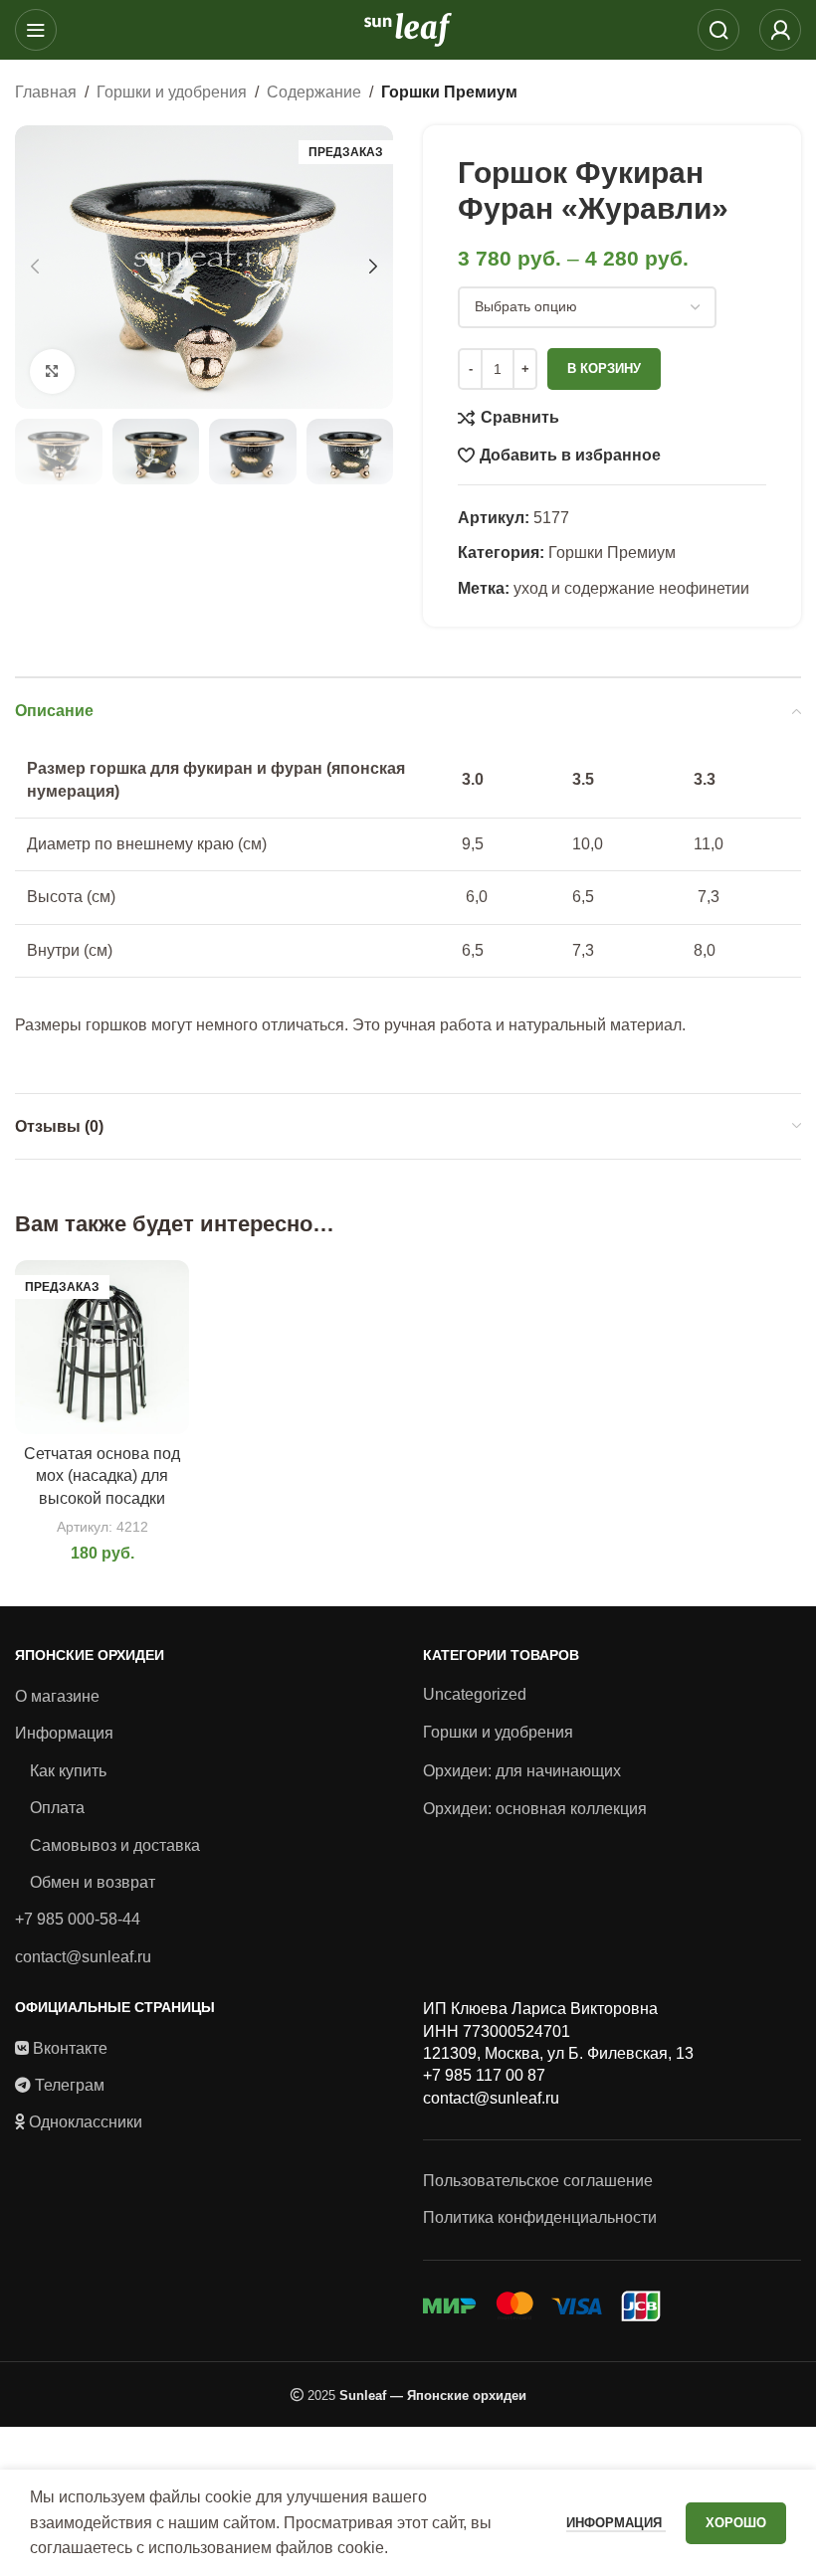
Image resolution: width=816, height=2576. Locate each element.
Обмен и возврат (93, 1882)
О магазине (57, 1696)
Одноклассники (86, 2122)
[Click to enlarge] (52, 371)
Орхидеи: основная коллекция (535, 1809)
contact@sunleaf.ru (83, 1957)
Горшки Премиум (449, 92)
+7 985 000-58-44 (78, 1919)
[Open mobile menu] (36, 30)
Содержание (314, 92)
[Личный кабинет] (780, 30)
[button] (35, 267)
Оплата (57, 1808)
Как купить (68, 1771)
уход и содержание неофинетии (631, 588)
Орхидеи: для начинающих (522, 1771)
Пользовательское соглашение (538, 2181)
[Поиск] (718, 30)
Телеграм (70, 2085)
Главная (46, 92)
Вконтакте (70, 2048)
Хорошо (736, 2523)
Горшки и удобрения (172, 92)
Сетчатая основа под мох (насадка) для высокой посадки (102, 1476)
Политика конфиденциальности (540, 2217)
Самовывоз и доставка (115, 1845)
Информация (64, 1733)
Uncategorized (475, 1694)
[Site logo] (408, 28)
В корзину (604, 368)
